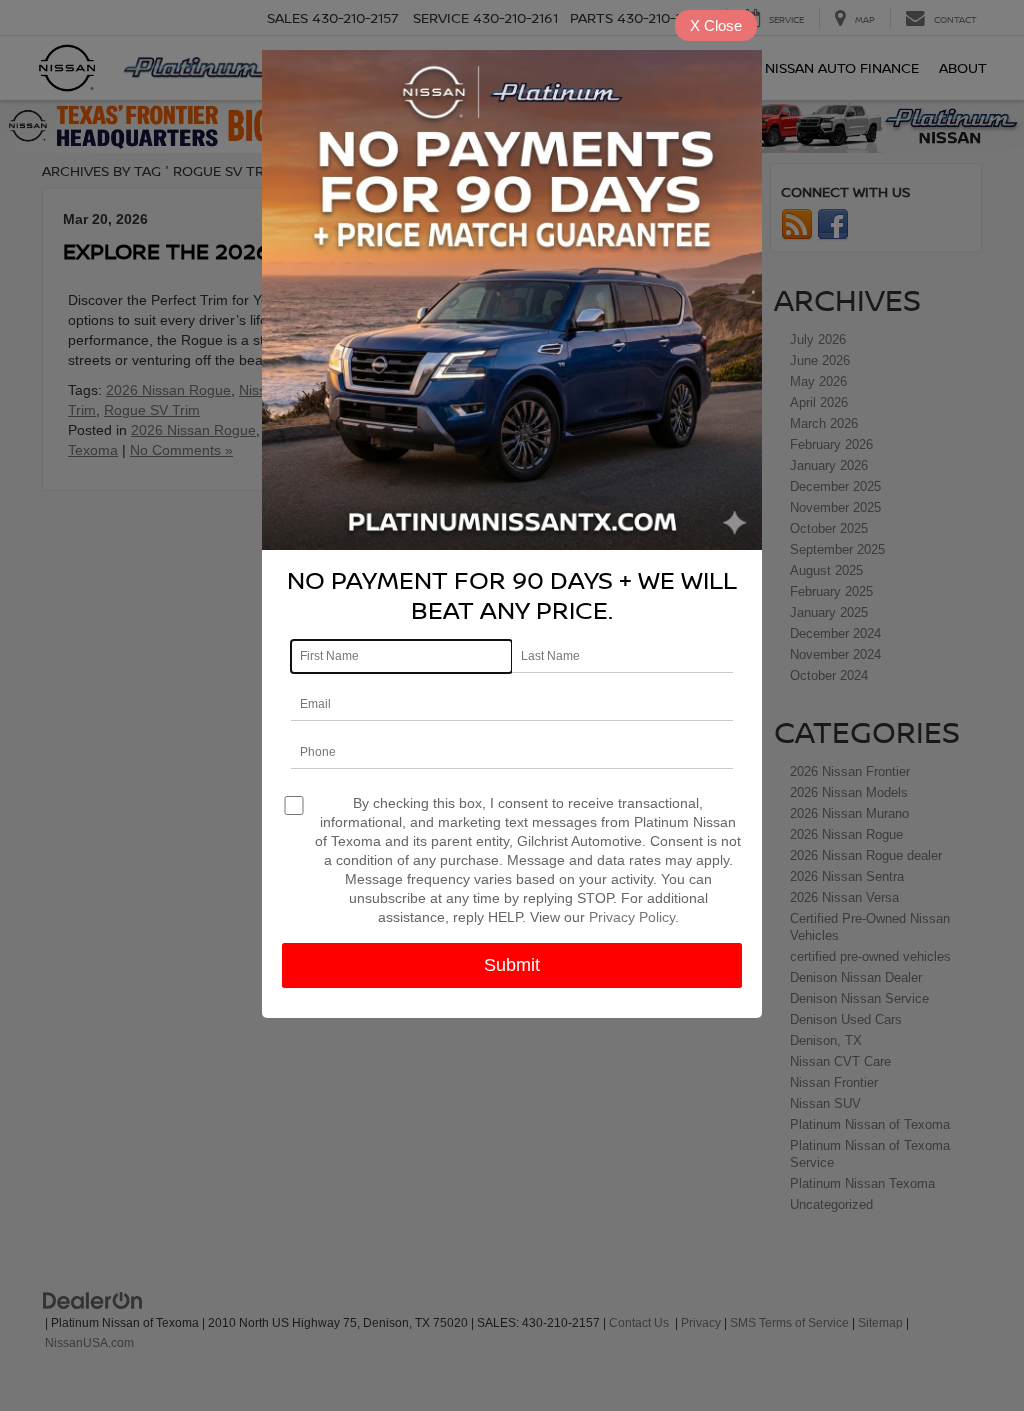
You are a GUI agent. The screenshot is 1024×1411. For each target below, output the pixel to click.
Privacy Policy (632, 917)
